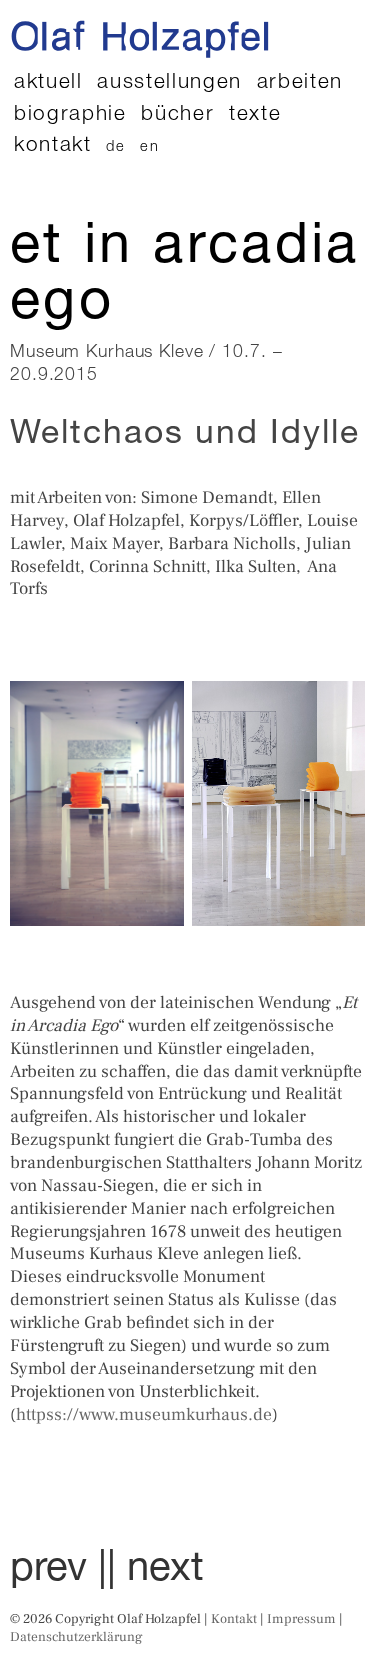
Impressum (301, 1618)
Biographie (70, 115)
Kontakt (53, 146)
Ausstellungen (169, 83)
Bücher (177, 115)
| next (155, 1571)
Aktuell (48, 83)
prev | (58, 1571)
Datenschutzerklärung (76, 1636)
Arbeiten (300, 83)
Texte (255, 115)
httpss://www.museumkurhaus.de (144, 1414)
